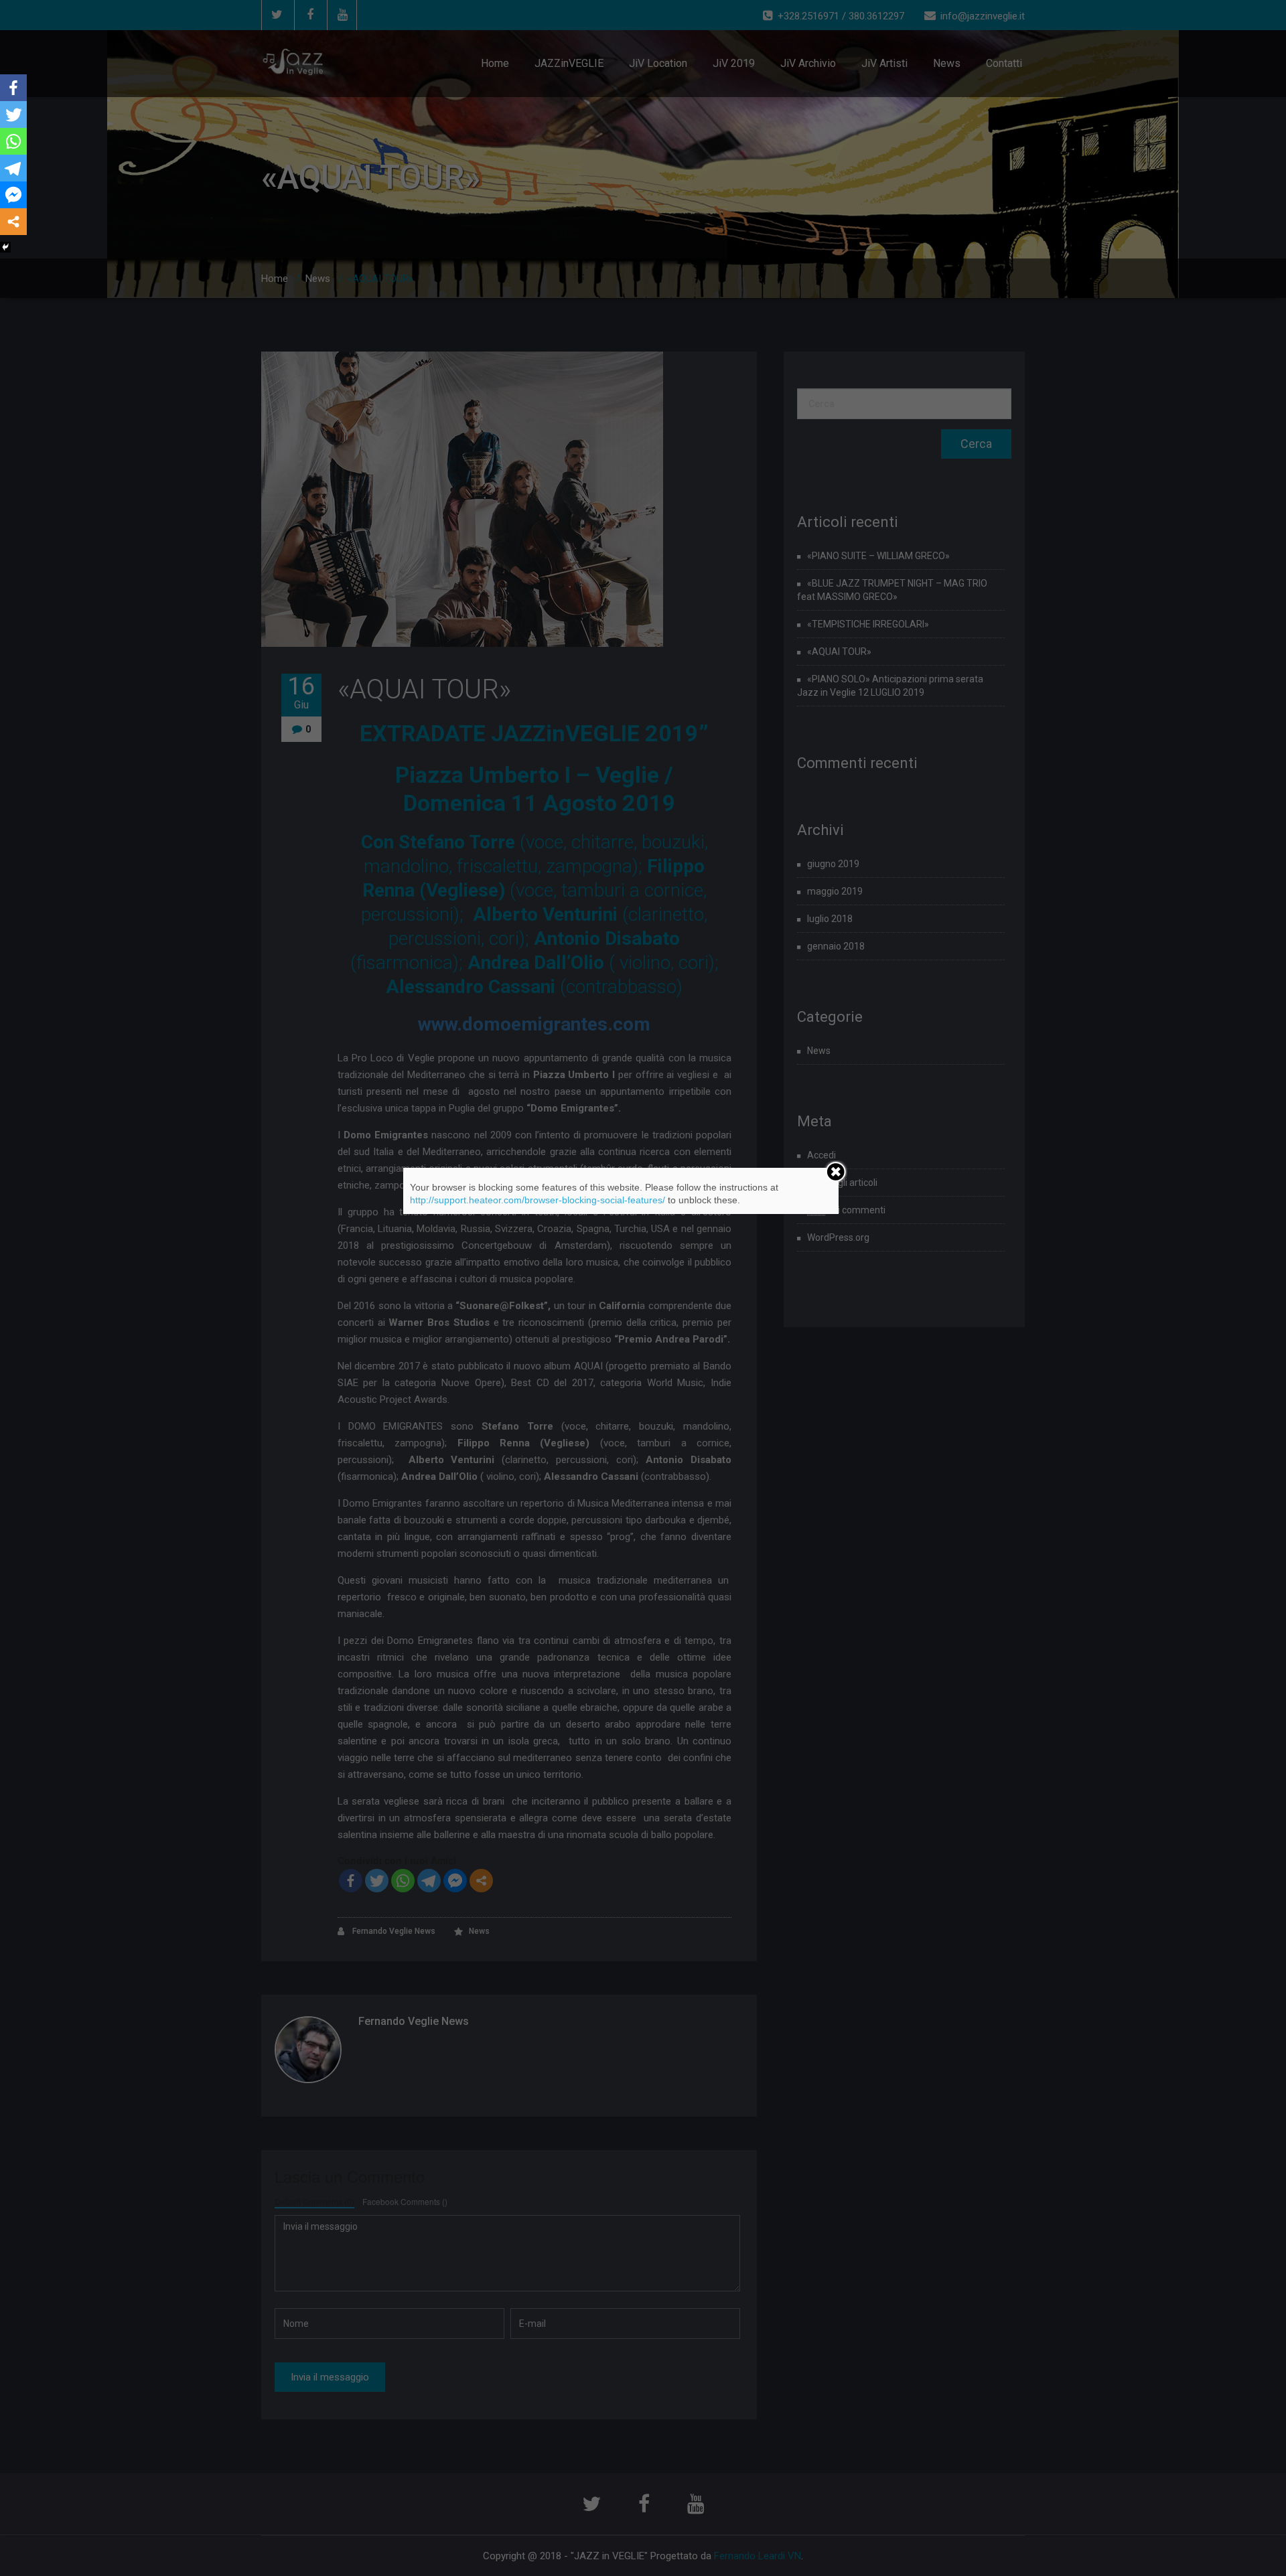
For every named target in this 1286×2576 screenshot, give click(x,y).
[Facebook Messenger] (13, 195)
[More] (13, 222)
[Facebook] (13, 88)
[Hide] (5, 247)
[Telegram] (13, 168)
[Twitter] (13, 115)
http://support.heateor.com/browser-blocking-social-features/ (538, 1200)
